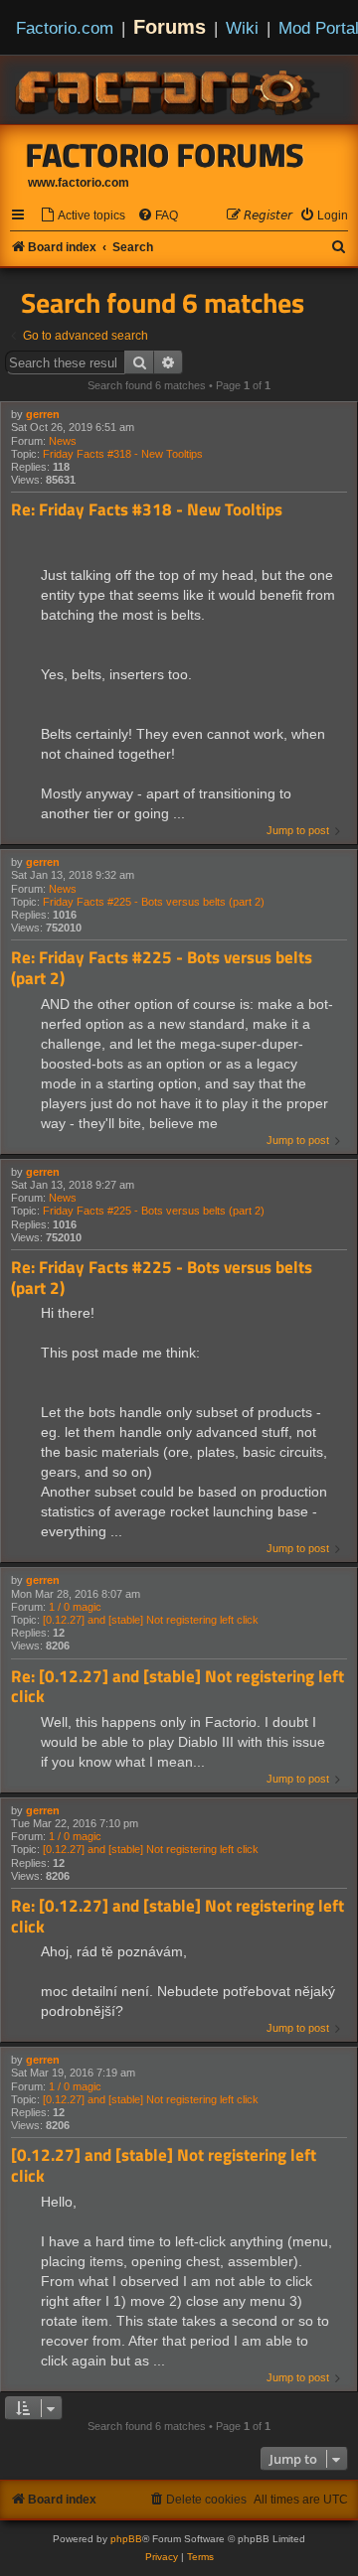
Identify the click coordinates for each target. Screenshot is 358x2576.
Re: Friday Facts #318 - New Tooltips (147, 510)
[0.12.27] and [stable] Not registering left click (151, 1620)
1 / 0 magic (75, 1607)
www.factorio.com (79, 183)
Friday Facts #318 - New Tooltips (123, 454)
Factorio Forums (165, 155)
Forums (170, 27)
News (63, 441)
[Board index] (169, 89)
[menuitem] (83, 216)
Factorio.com (65, 28)
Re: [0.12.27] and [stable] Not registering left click (178, 1687)
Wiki (242, 28)
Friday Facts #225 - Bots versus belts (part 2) (154, 902)
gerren (43, 414)
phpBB (126, 2539)
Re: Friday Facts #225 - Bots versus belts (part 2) (162, 968)
